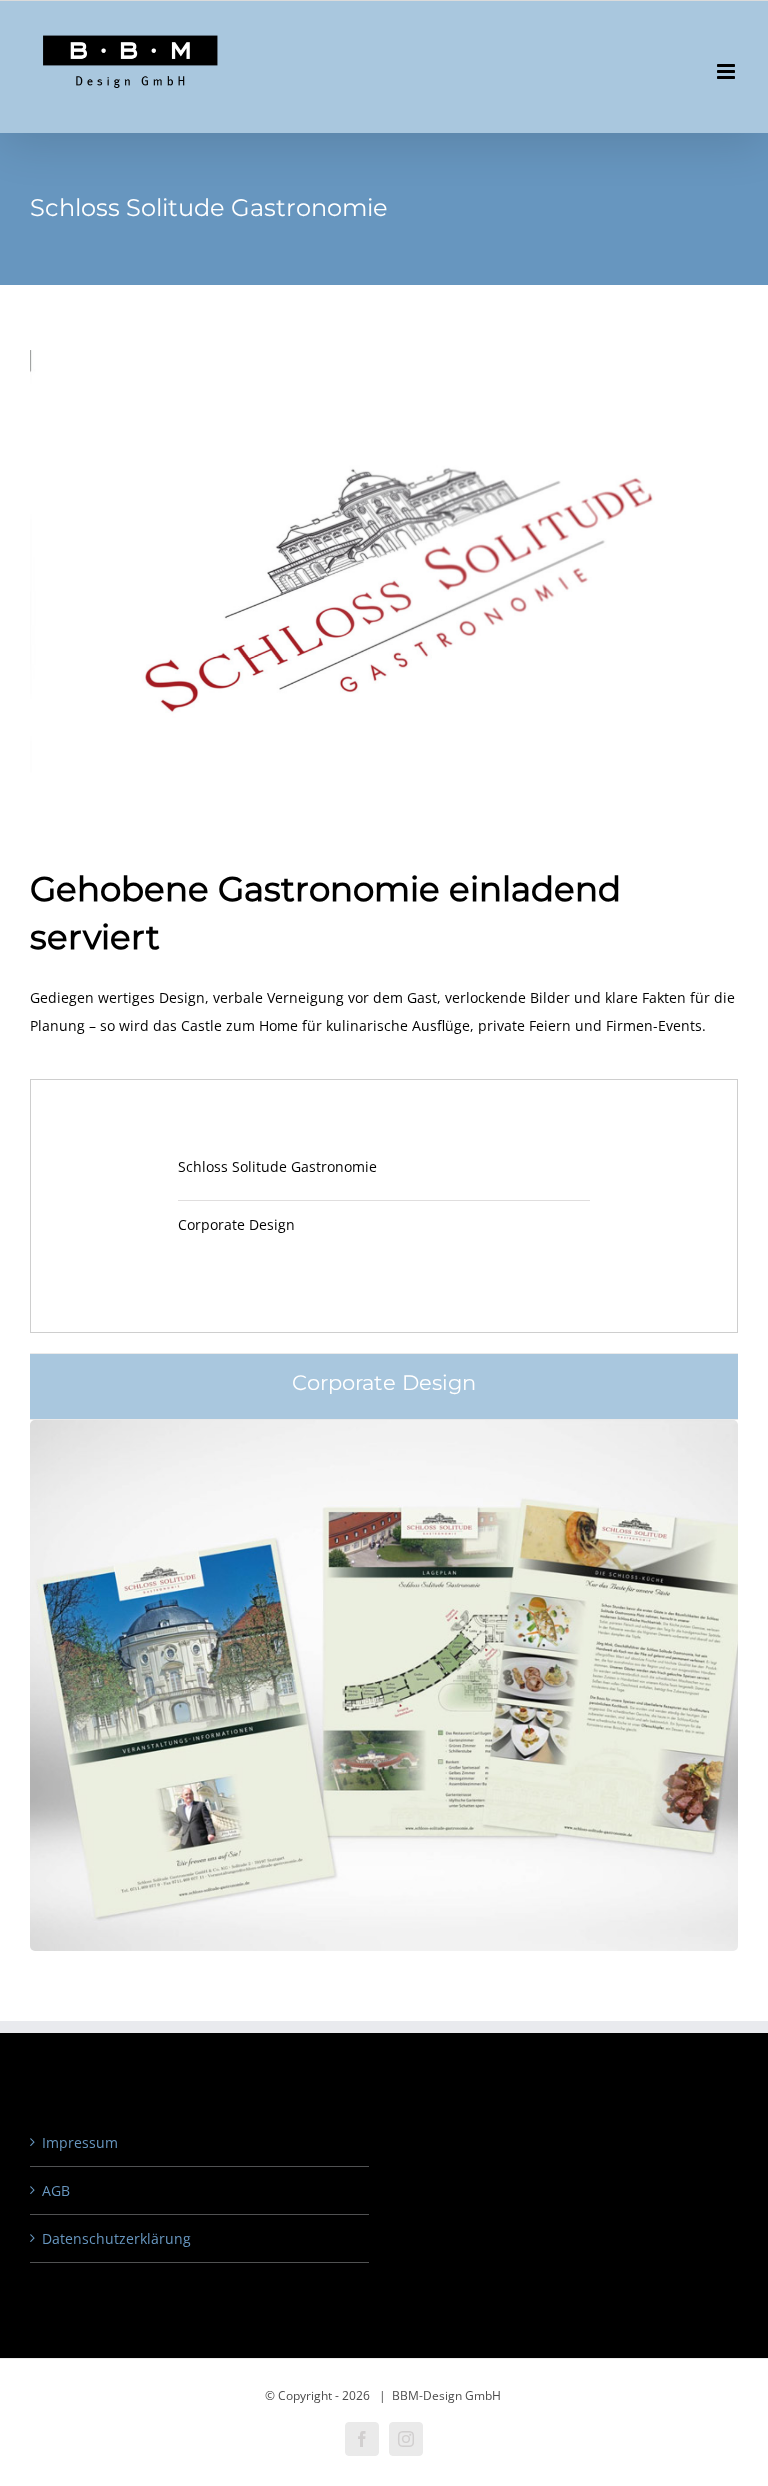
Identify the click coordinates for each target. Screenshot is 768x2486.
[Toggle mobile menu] (727, 71)
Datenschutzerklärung (116, 2238)
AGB (56, 2190)
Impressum (80, 2142)
